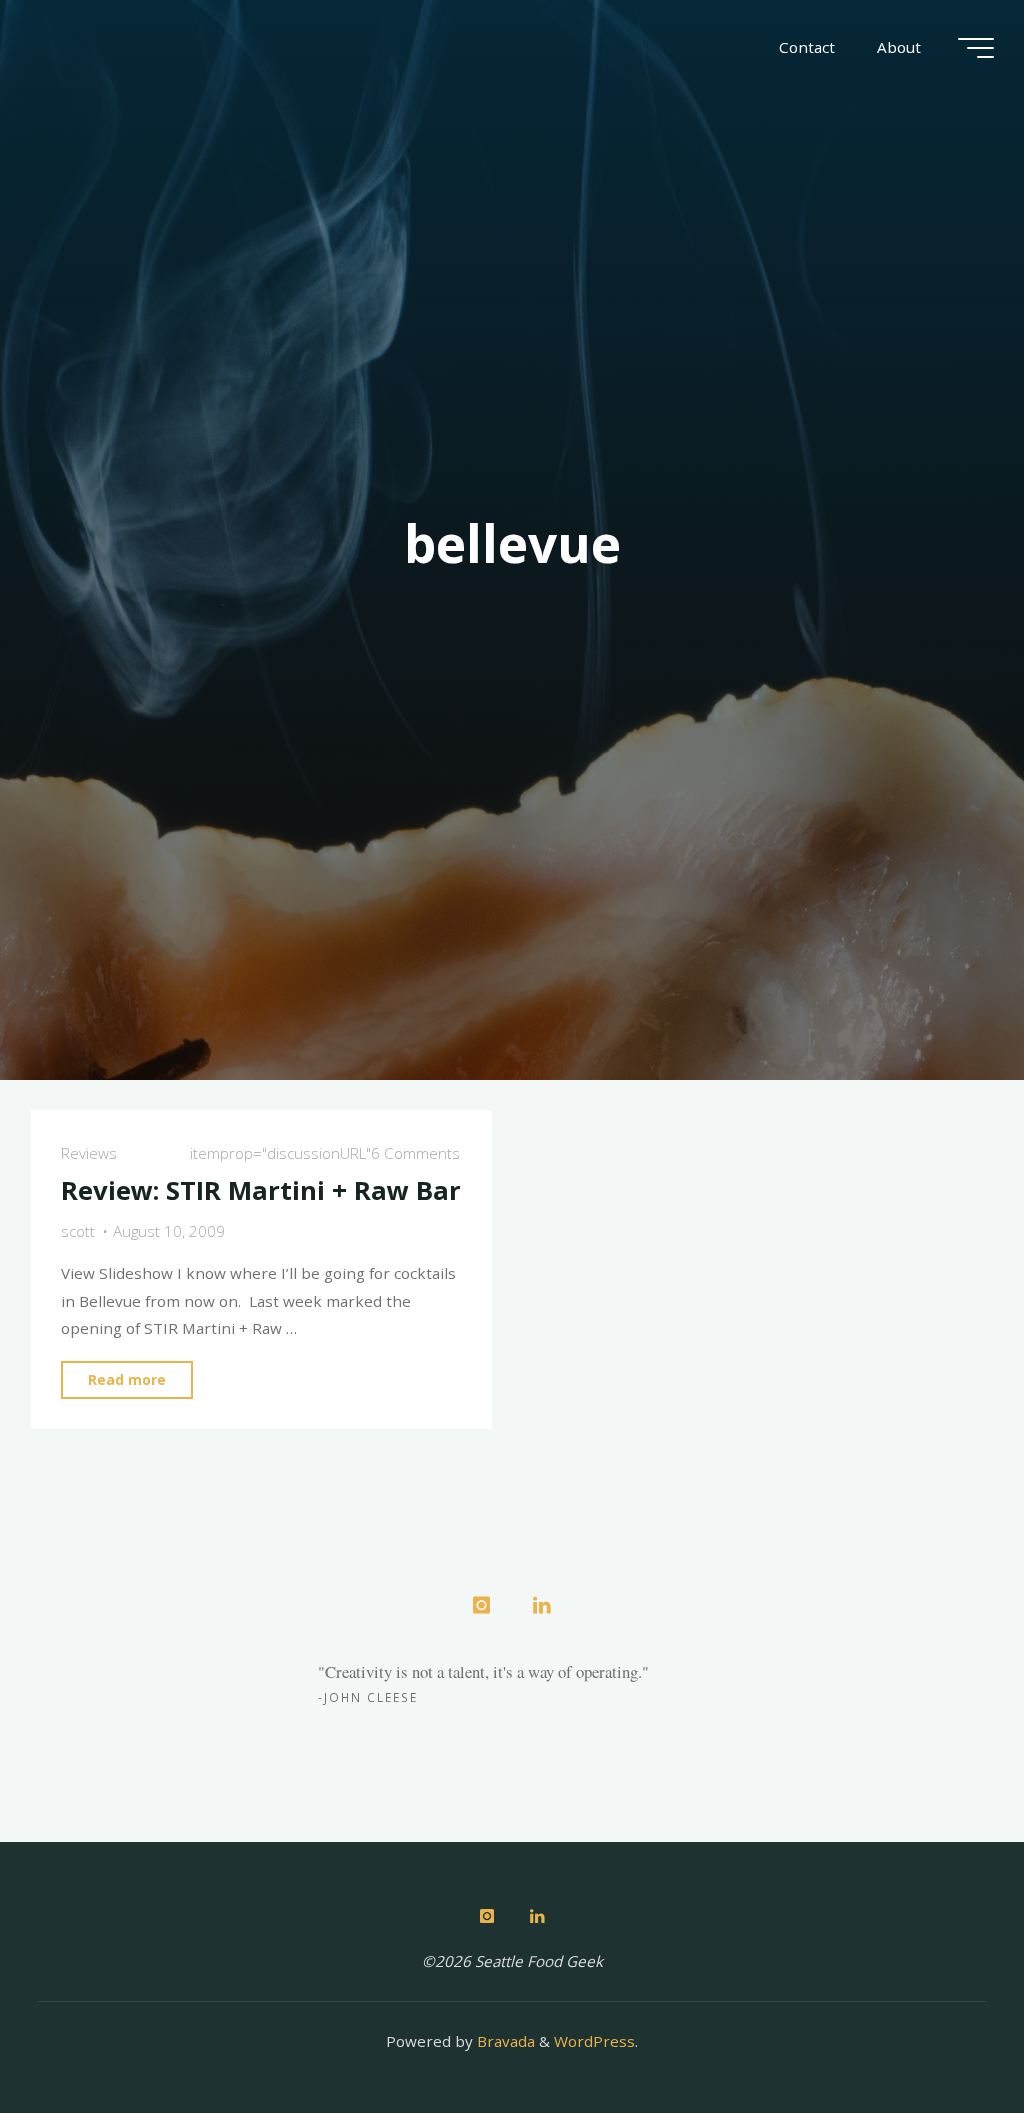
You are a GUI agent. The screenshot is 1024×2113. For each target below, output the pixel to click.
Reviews (90, 1154)
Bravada (504, 2041)
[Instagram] (481, 1605)
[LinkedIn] (541, 1605)
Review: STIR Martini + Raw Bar (262, 1191)
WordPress (594, 2041)
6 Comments (415, 1154)
